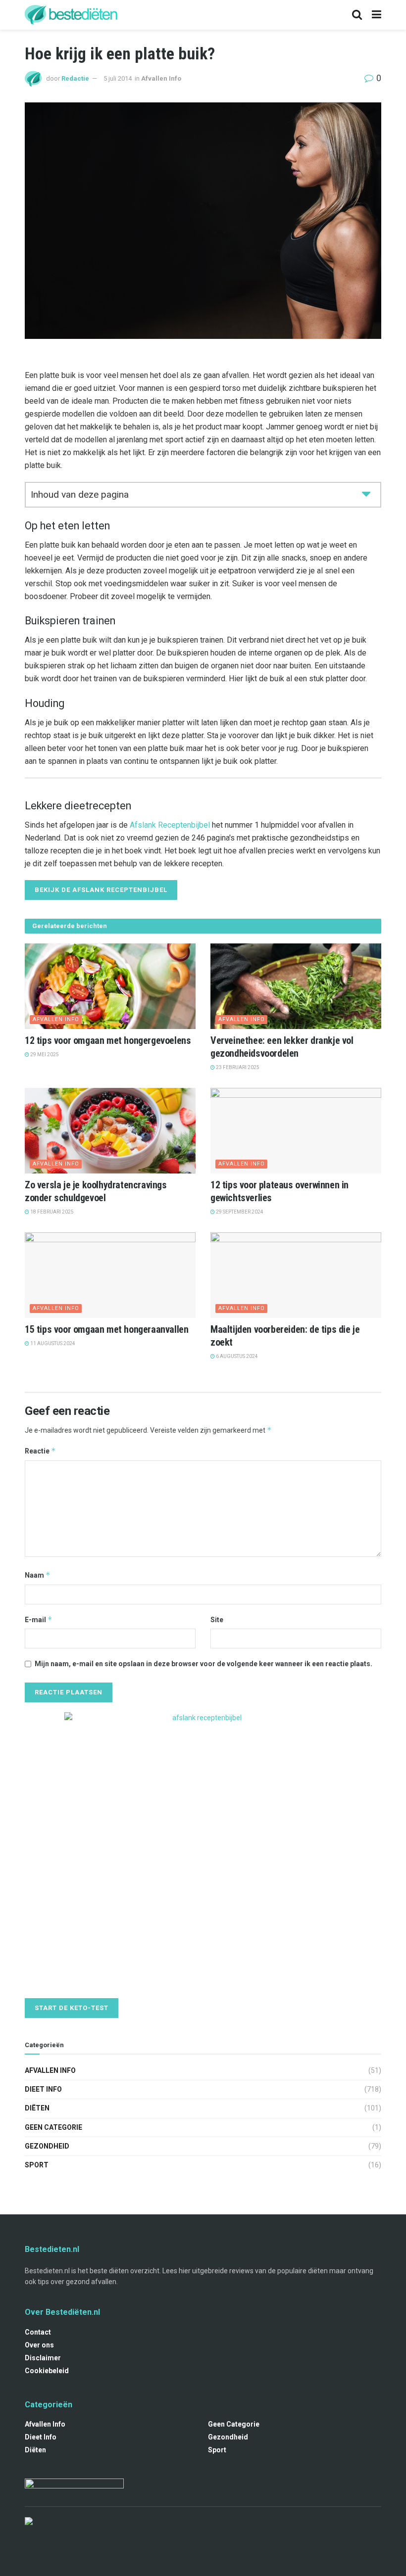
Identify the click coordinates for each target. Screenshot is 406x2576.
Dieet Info (43, 2089)
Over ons (39, 2345)
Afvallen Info (161, 78)
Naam (38, 1575)
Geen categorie (53, 2127)
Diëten (37, 2108)
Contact (38, 2332)
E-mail (39, 1619)
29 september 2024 (239, 1212)
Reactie (40, 1451)
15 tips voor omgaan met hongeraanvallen (106, 1329)
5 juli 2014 (118, 78)
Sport (37, 2165)
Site (217, 1620)
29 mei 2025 (44, 1054)
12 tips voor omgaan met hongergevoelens (108, 1040)
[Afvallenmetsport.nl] (29, 2521)
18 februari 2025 (51, 1212)
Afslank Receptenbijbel (170, 825)
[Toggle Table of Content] (366, 493)
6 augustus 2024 (236, 1356)
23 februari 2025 (237, 1067)
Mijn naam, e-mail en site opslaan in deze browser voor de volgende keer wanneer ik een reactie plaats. (203, 1664)
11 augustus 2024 (52, 1343)
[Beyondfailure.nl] (74, 2487)
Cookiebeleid (47, 2371)
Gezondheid (47, 2146)
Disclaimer (43, 2358)
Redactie (75, 78)
